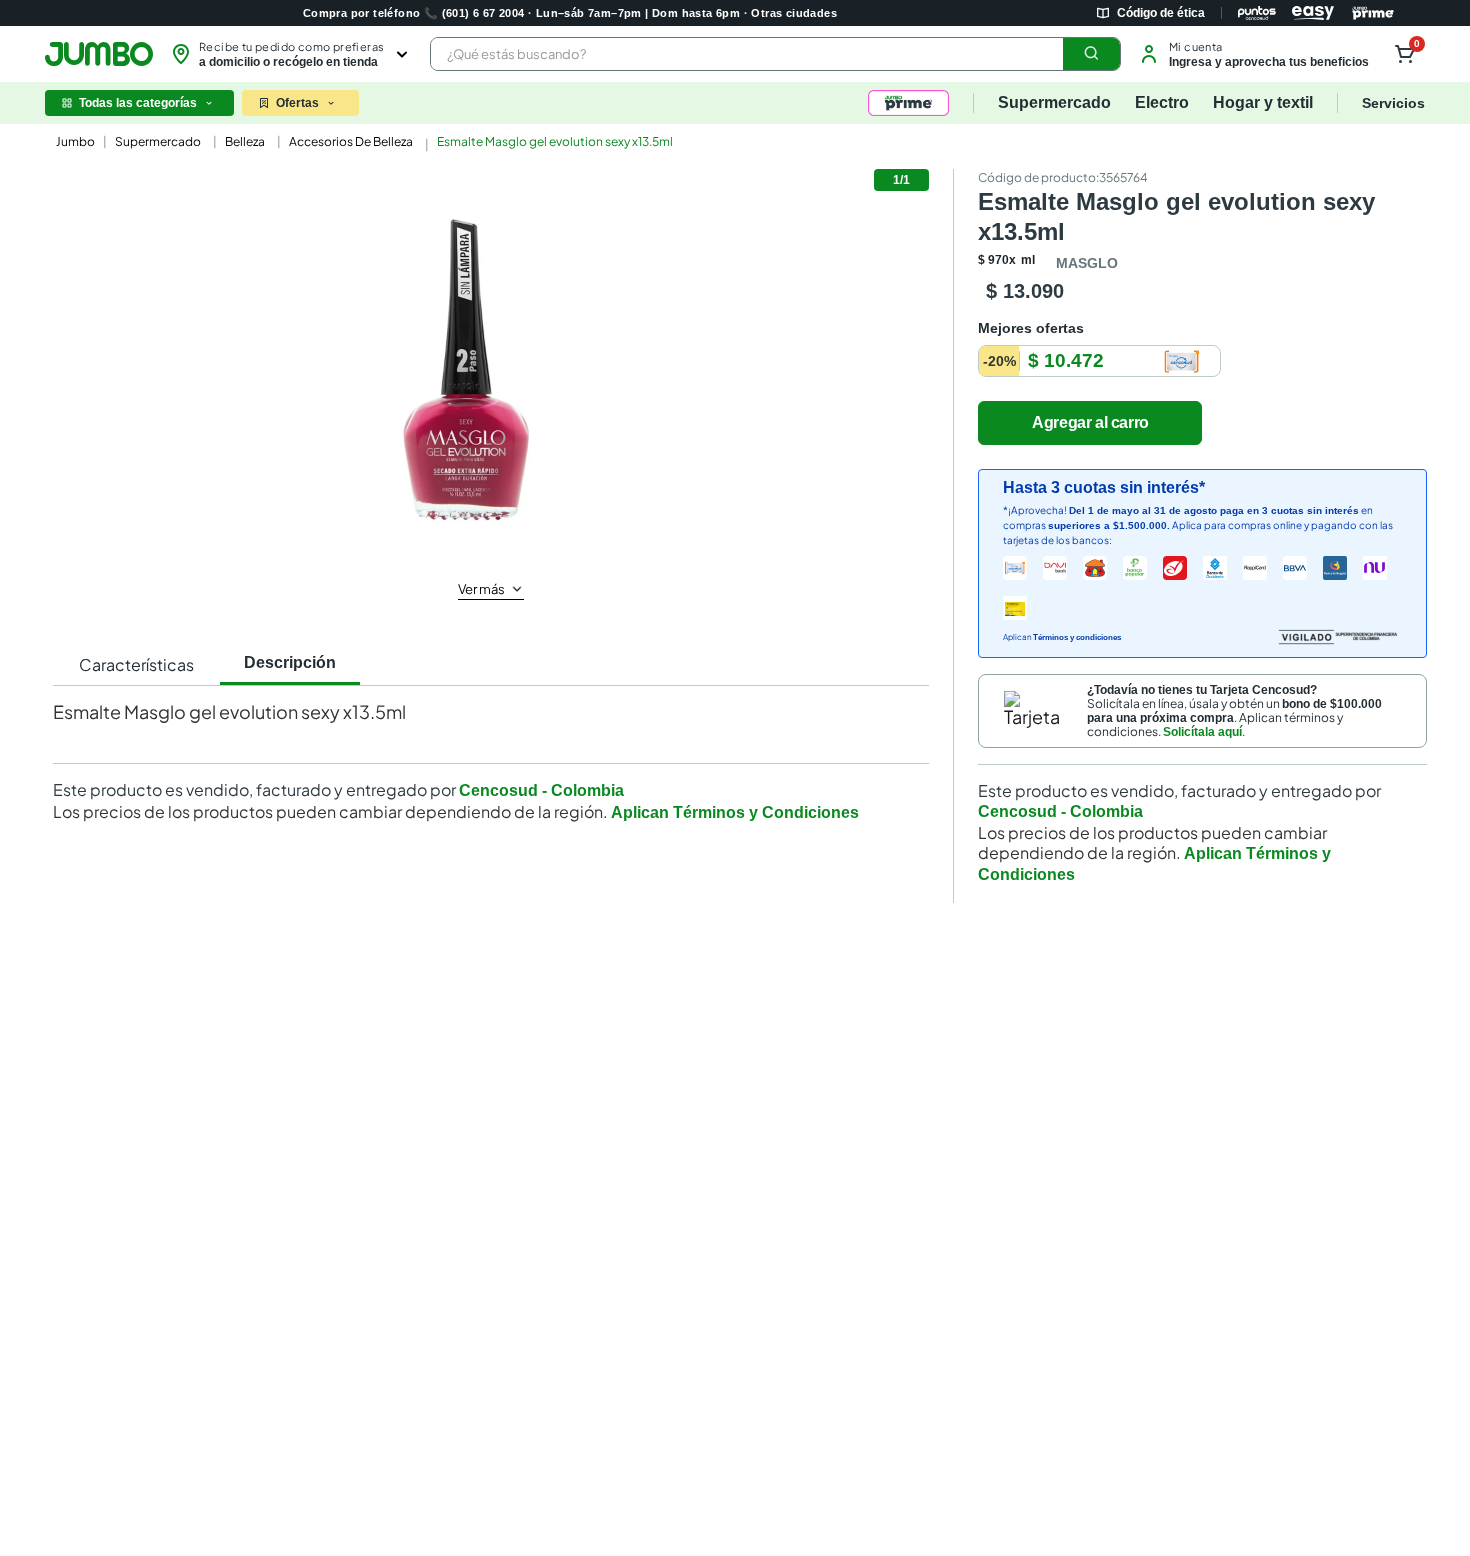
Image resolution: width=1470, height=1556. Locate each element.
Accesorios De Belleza (351, 141)
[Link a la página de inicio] (73, 142)
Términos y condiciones (1077, 637)
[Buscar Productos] (1092, 54)
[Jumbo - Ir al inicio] (99, 54)
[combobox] (775, 54)
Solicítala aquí (1202, 732)
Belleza (245, 141)
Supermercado (158, 141)
